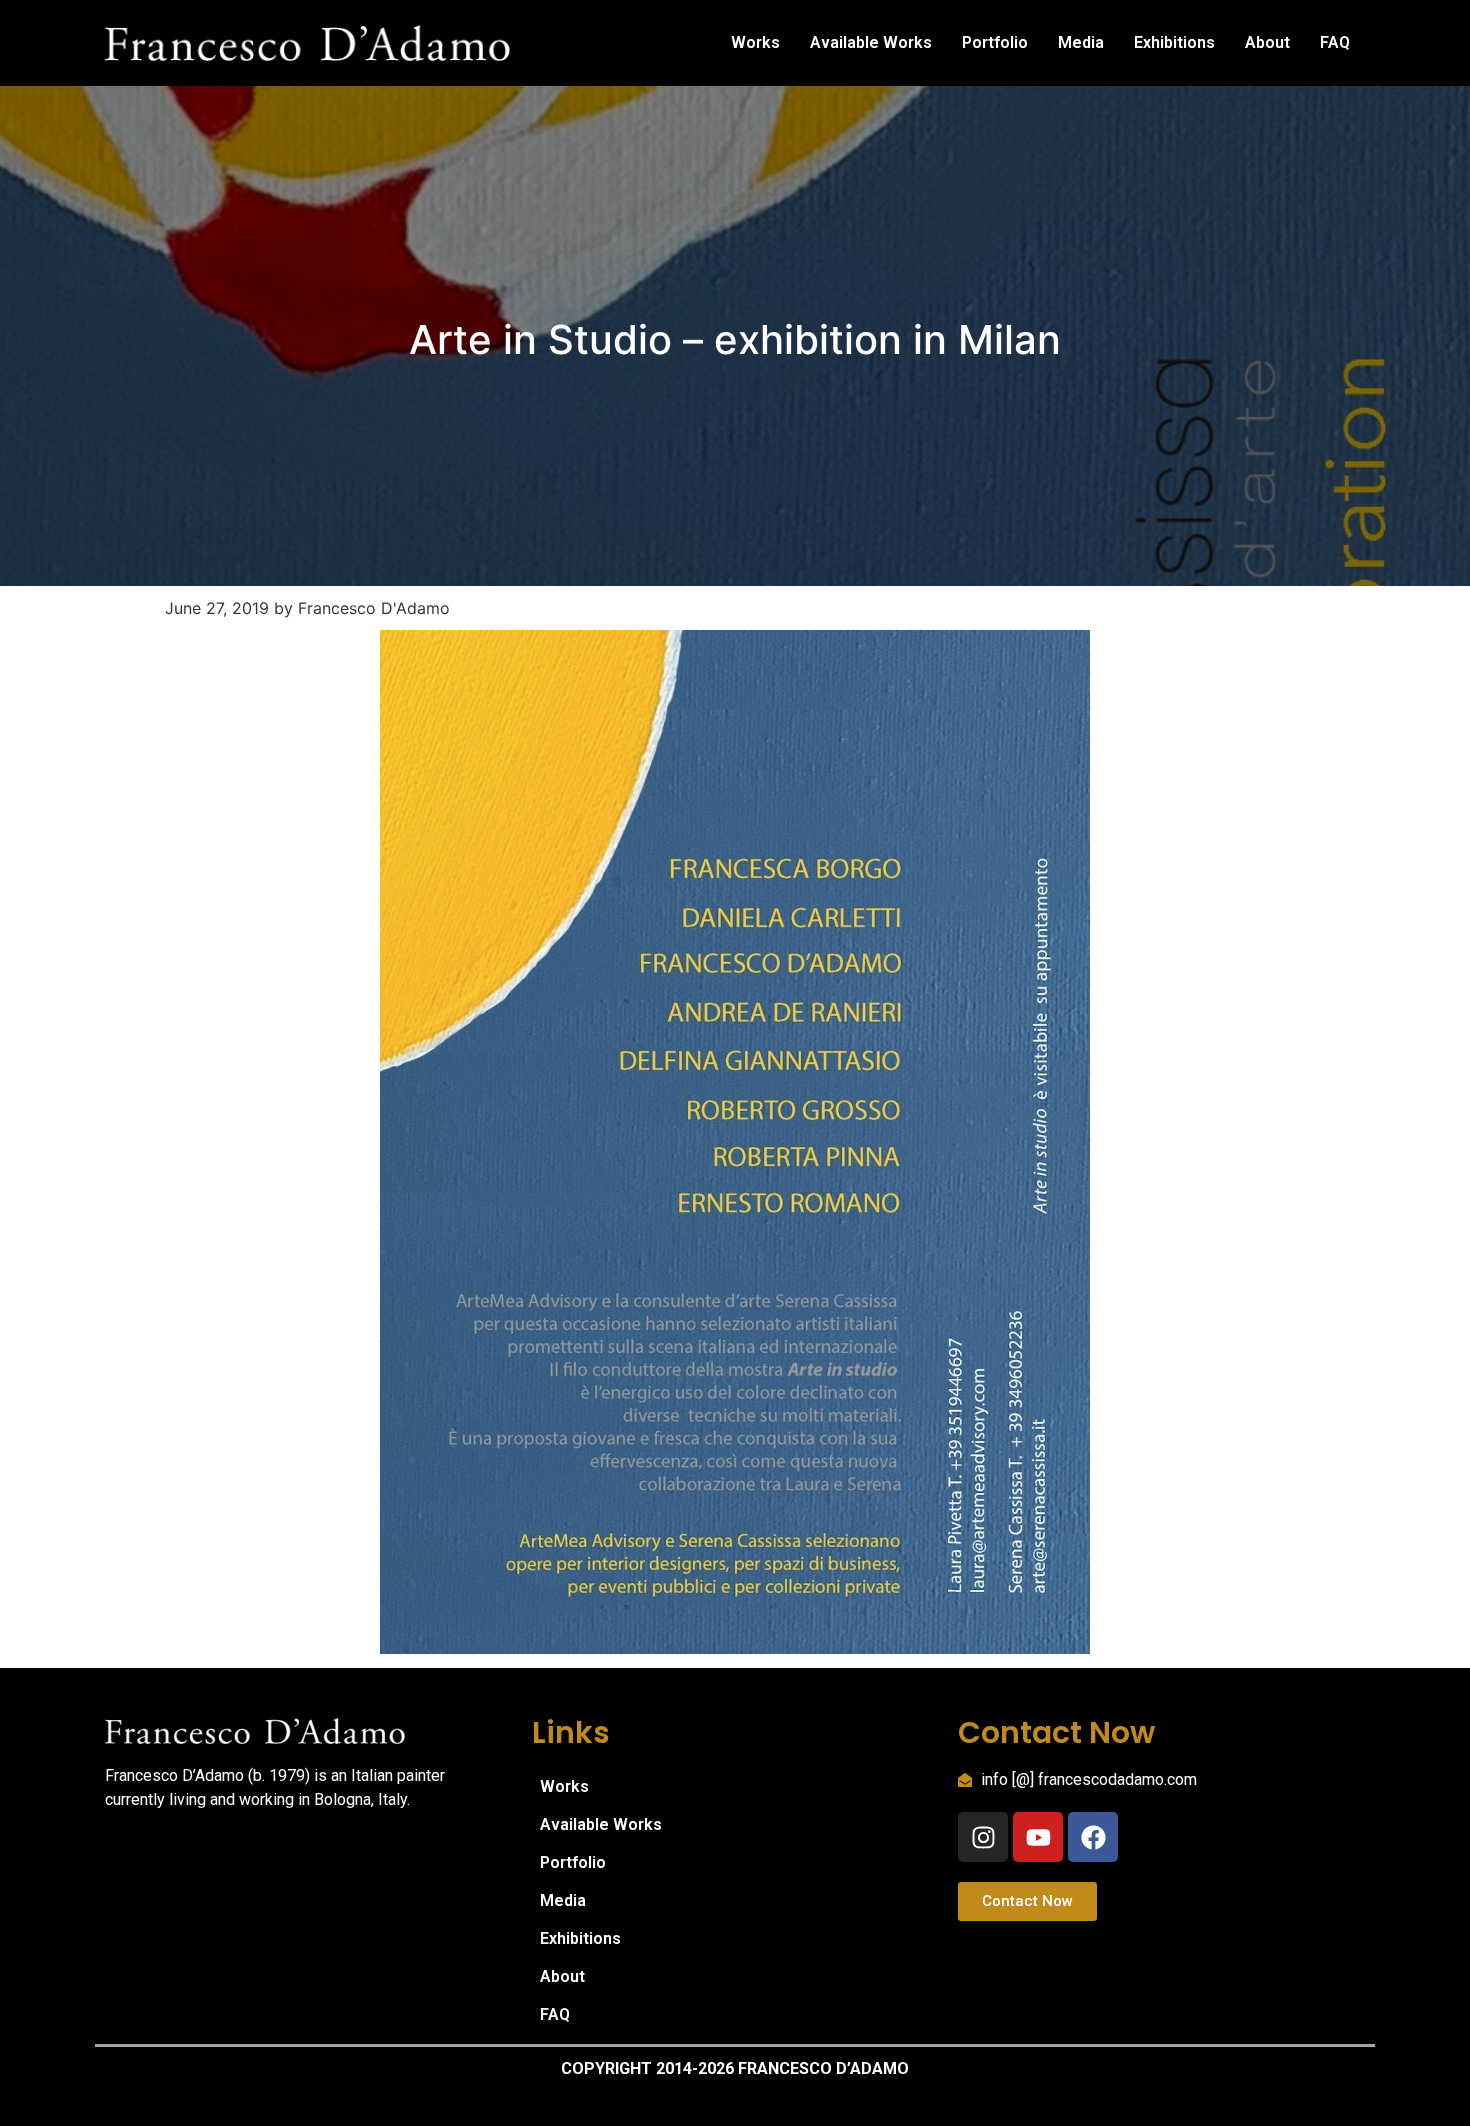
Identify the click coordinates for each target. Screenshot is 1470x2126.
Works (755, 42)
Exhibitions (1174, 42)
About (1267, 42)
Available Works (871, 42)
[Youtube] (1038, 1837)
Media (1081, 42)
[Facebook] (1093, 1837)
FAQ (1335, 42)
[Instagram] (983, 1837)
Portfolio (995, 42)
